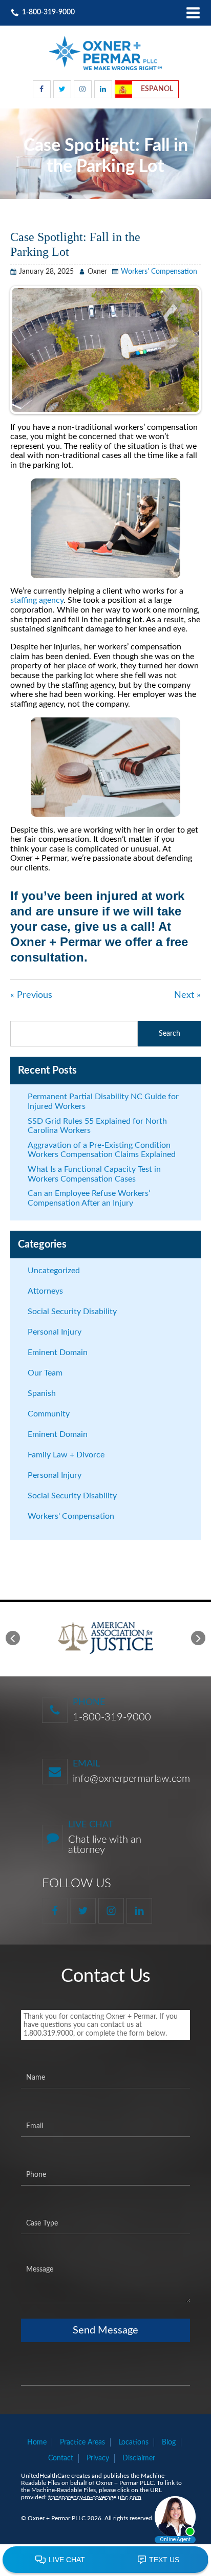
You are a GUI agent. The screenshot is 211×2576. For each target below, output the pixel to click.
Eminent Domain (58, 1352)
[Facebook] (42, 89)
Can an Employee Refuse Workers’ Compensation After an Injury (89, 1198)
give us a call (113, 926)
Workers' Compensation (159, 272)
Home (37, 2442)
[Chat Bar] (105, 2560)
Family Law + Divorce (66, 1455)
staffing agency (37, 600)
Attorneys (45, 1291)
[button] (13, 1638)
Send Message (105, 2330)
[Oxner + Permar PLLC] (105, 53)
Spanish (42, 1393)
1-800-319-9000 (112, 1717)
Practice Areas (82, 2442)
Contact (61, 2458)
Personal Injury (55, 1332)
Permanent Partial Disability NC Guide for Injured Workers (103, 1101)
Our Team (45, 1373)
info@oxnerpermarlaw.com (131, 1779)
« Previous (31, 995)
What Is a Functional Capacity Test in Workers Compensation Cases (94, 1174)
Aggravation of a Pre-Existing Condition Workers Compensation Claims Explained (102, 1150)
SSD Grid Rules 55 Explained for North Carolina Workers (97, 1126)
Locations (133, 2442)
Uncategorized (54, 1271)
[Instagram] (83, 89)
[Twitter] (62, 89)
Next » (187, 995)
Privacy (98, 2458)
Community (49, 1414)
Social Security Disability (72, 1312)
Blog (169, 2442)
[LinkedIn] (103, 89)
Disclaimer (139, 2458)
